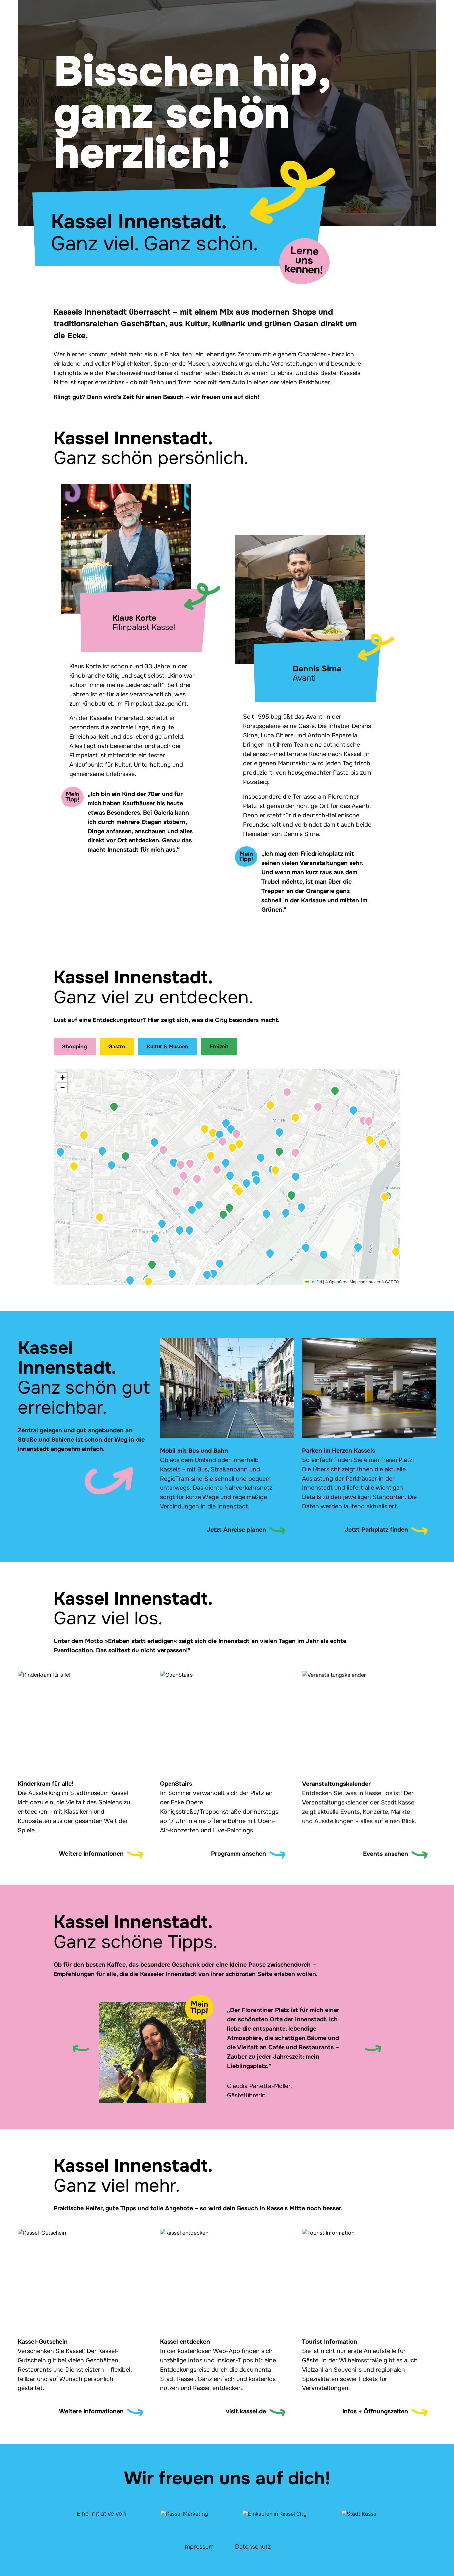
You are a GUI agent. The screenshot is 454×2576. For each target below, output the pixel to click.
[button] (130, 1280)
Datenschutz (253, 2547)
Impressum (199, 2547)
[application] (227, 1177)
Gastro (117, 1046)
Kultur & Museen (168, 1046)
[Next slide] (373, 2049)
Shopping (75, 1046)
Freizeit (219, 1046)
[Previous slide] (81, 2049)
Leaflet (315, 1282)
